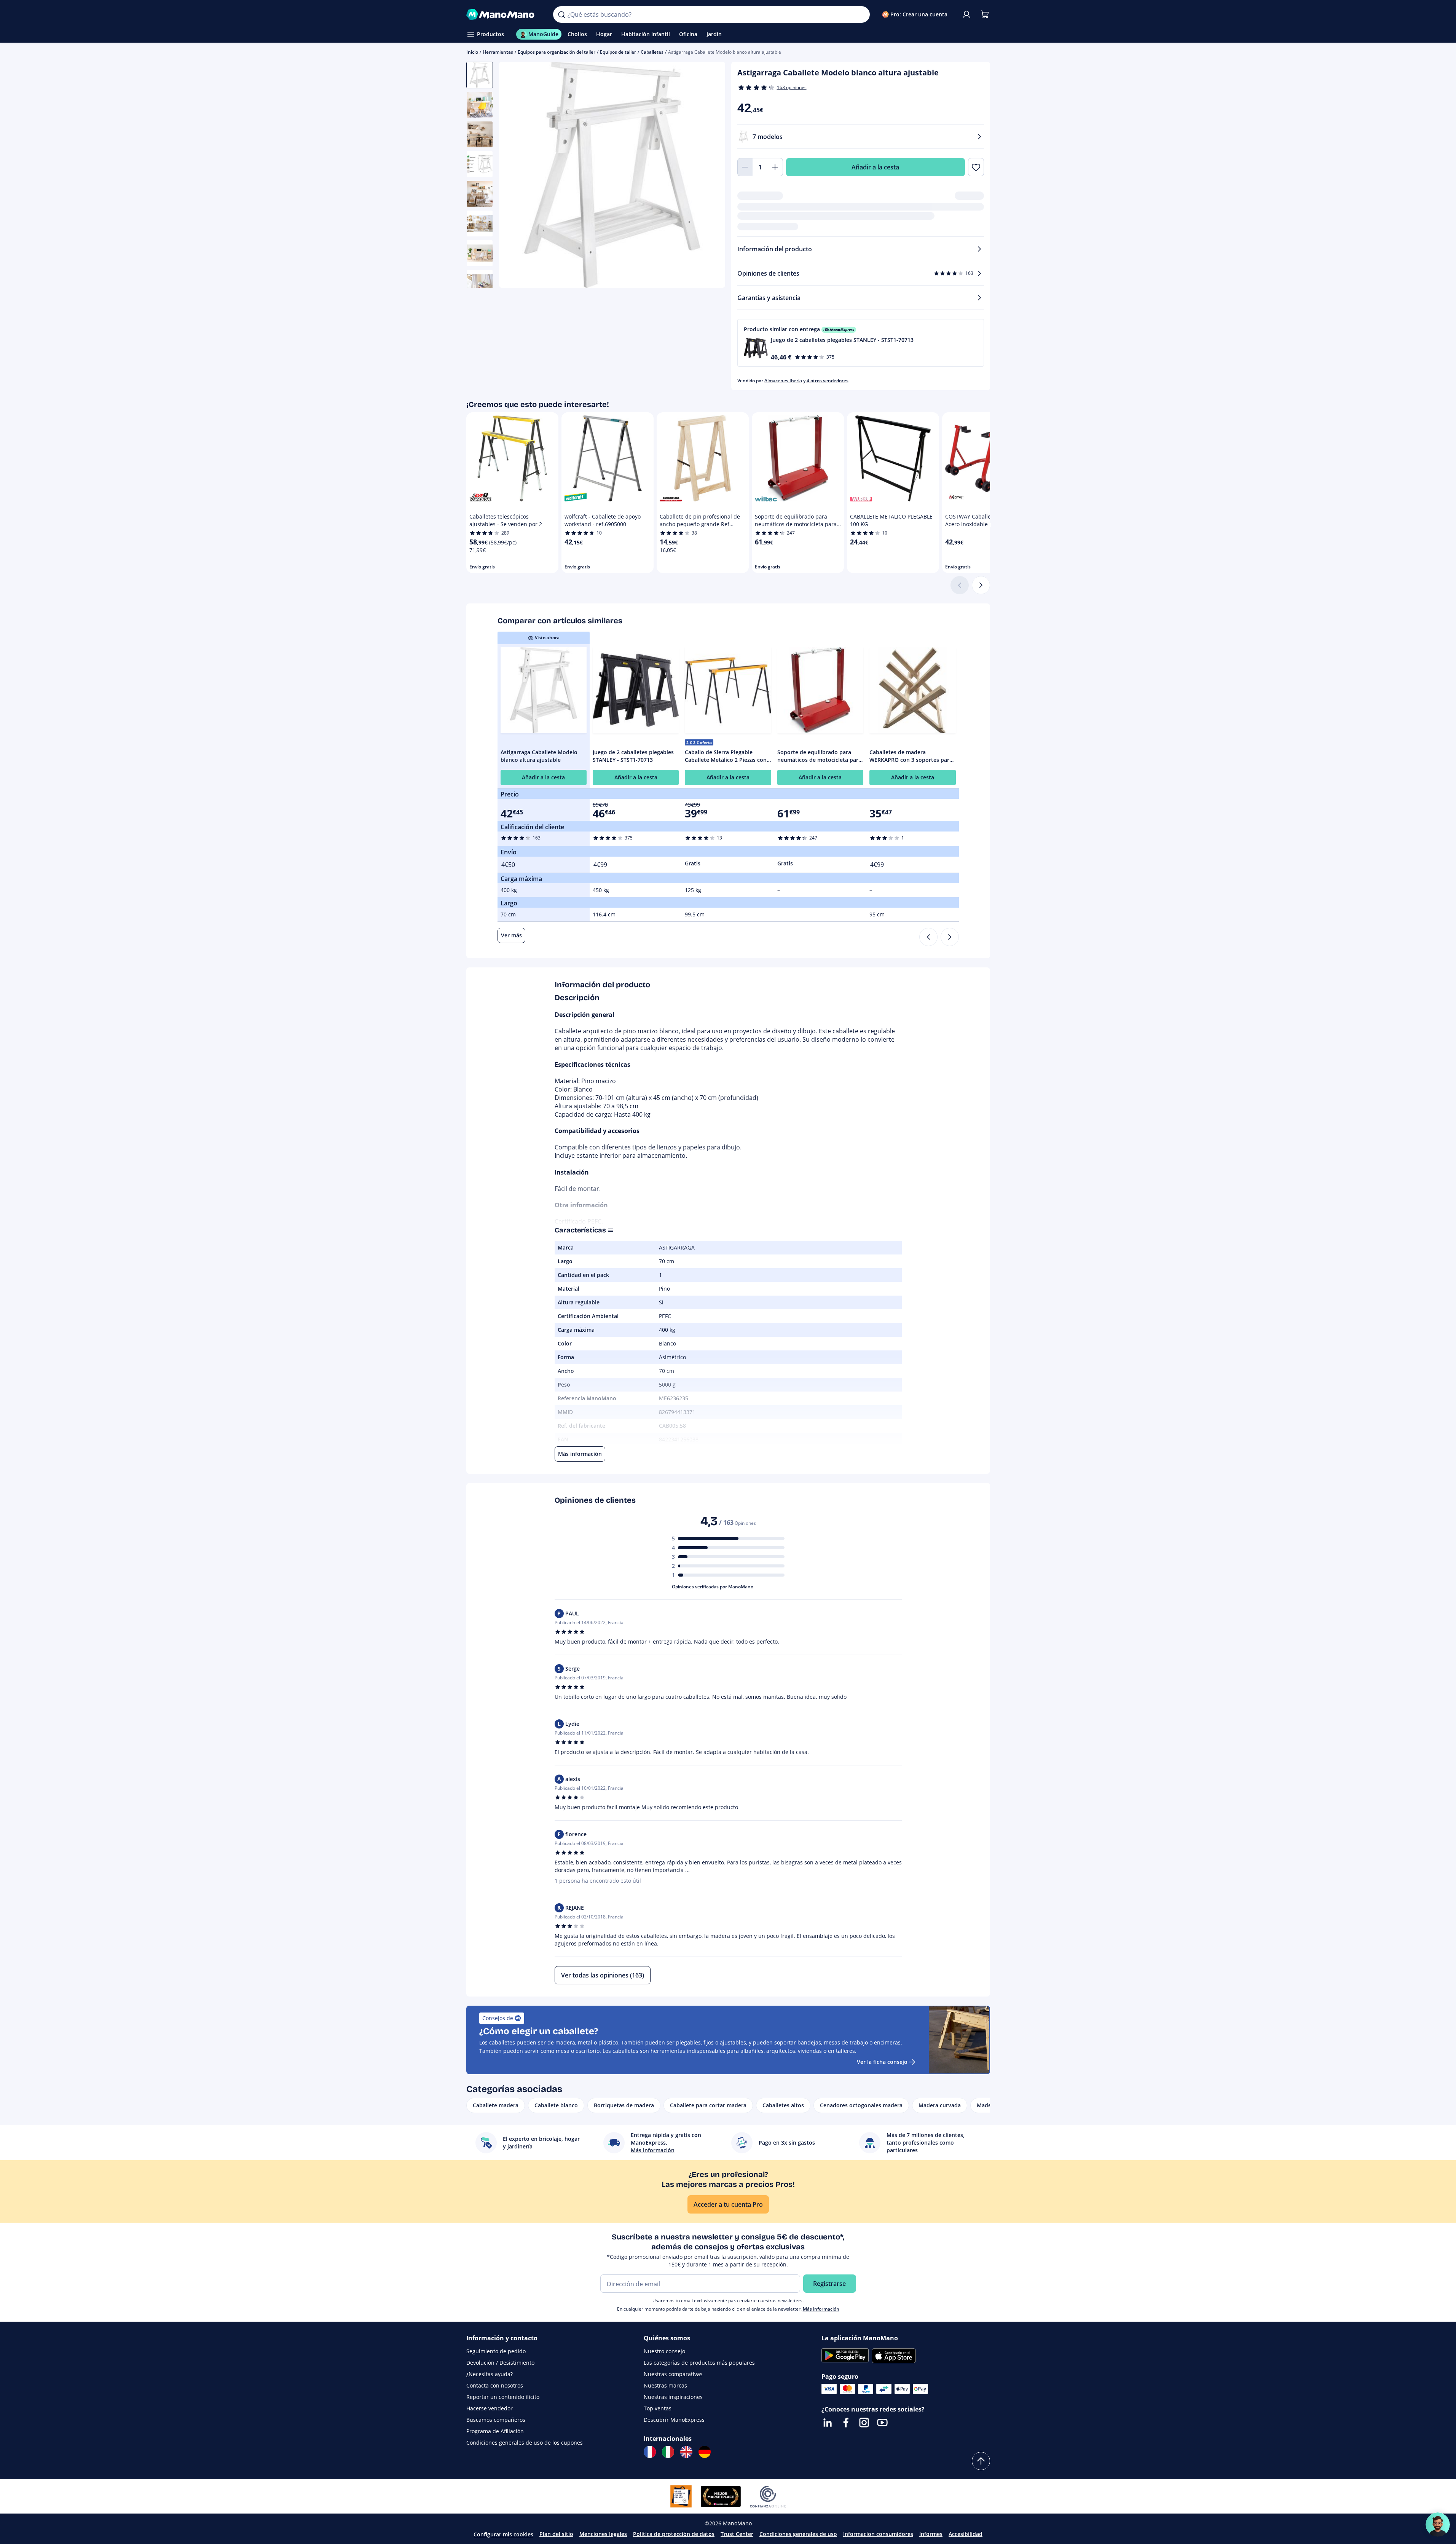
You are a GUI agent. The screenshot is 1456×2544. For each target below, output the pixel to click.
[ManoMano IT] (668, 2452)
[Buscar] (561, 14)
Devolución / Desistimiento (500, 2363)
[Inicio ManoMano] (504, 14)
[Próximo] (981, 585)
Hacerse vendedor (490, 2408)
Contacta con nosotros (495, 2385)
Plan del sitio (556, 2534)
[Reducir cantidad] (745, 167)
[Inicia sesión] (966, 14)
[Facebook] (846, 2423)
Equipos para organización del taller (557, 52)
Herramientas (498, 52)
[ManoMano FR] (650, 2452)
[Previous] (928, 937)
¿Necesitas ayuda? (490, 2374)
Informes (931, 2534)
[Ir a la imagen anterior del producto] (514, 176)
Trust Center (737, 2534)
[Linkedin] (828, 2423)
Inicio (472, 52)
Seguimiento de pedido (496, 2351)
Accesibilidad (966, 2534)
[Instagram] (864, 2423)
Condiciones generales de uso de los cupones (525, 2443)
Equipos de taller (618, 52)
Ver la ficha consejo (882, 2062)
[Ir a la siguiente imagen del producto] (710, 176)
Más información (821, 2309)
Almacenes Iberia (783, 381)
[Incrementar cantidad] (775, 167)
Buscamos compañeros (496, 2420)
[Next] (950, 937)
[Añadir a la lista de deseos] (976, 167)
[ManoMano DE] (705, 2452)
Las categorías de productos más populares (699, 2363)
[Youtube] (882, 2423)
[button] (861, 343)
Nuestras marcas (665, 2385)
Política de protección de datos (674, 2534)
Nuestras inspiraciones (673, 2397)
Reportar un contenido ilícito (503, 2397)
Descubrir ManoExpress (674, 2420)
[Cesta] (985, 14)
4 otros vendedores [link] (828, 381)
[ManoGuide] (1438, 2525)
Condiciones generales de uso (798, 2534)
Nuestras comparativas (673, 2374)
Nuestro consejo (664, 2351)
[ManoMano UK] (686, 2452)
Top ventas (658, 2408)
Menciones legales (603, 2534)
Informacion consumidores (878, 2534)
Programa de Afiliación (495, 2431)
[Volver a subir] (981, 2461)
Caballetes (652, 52)
